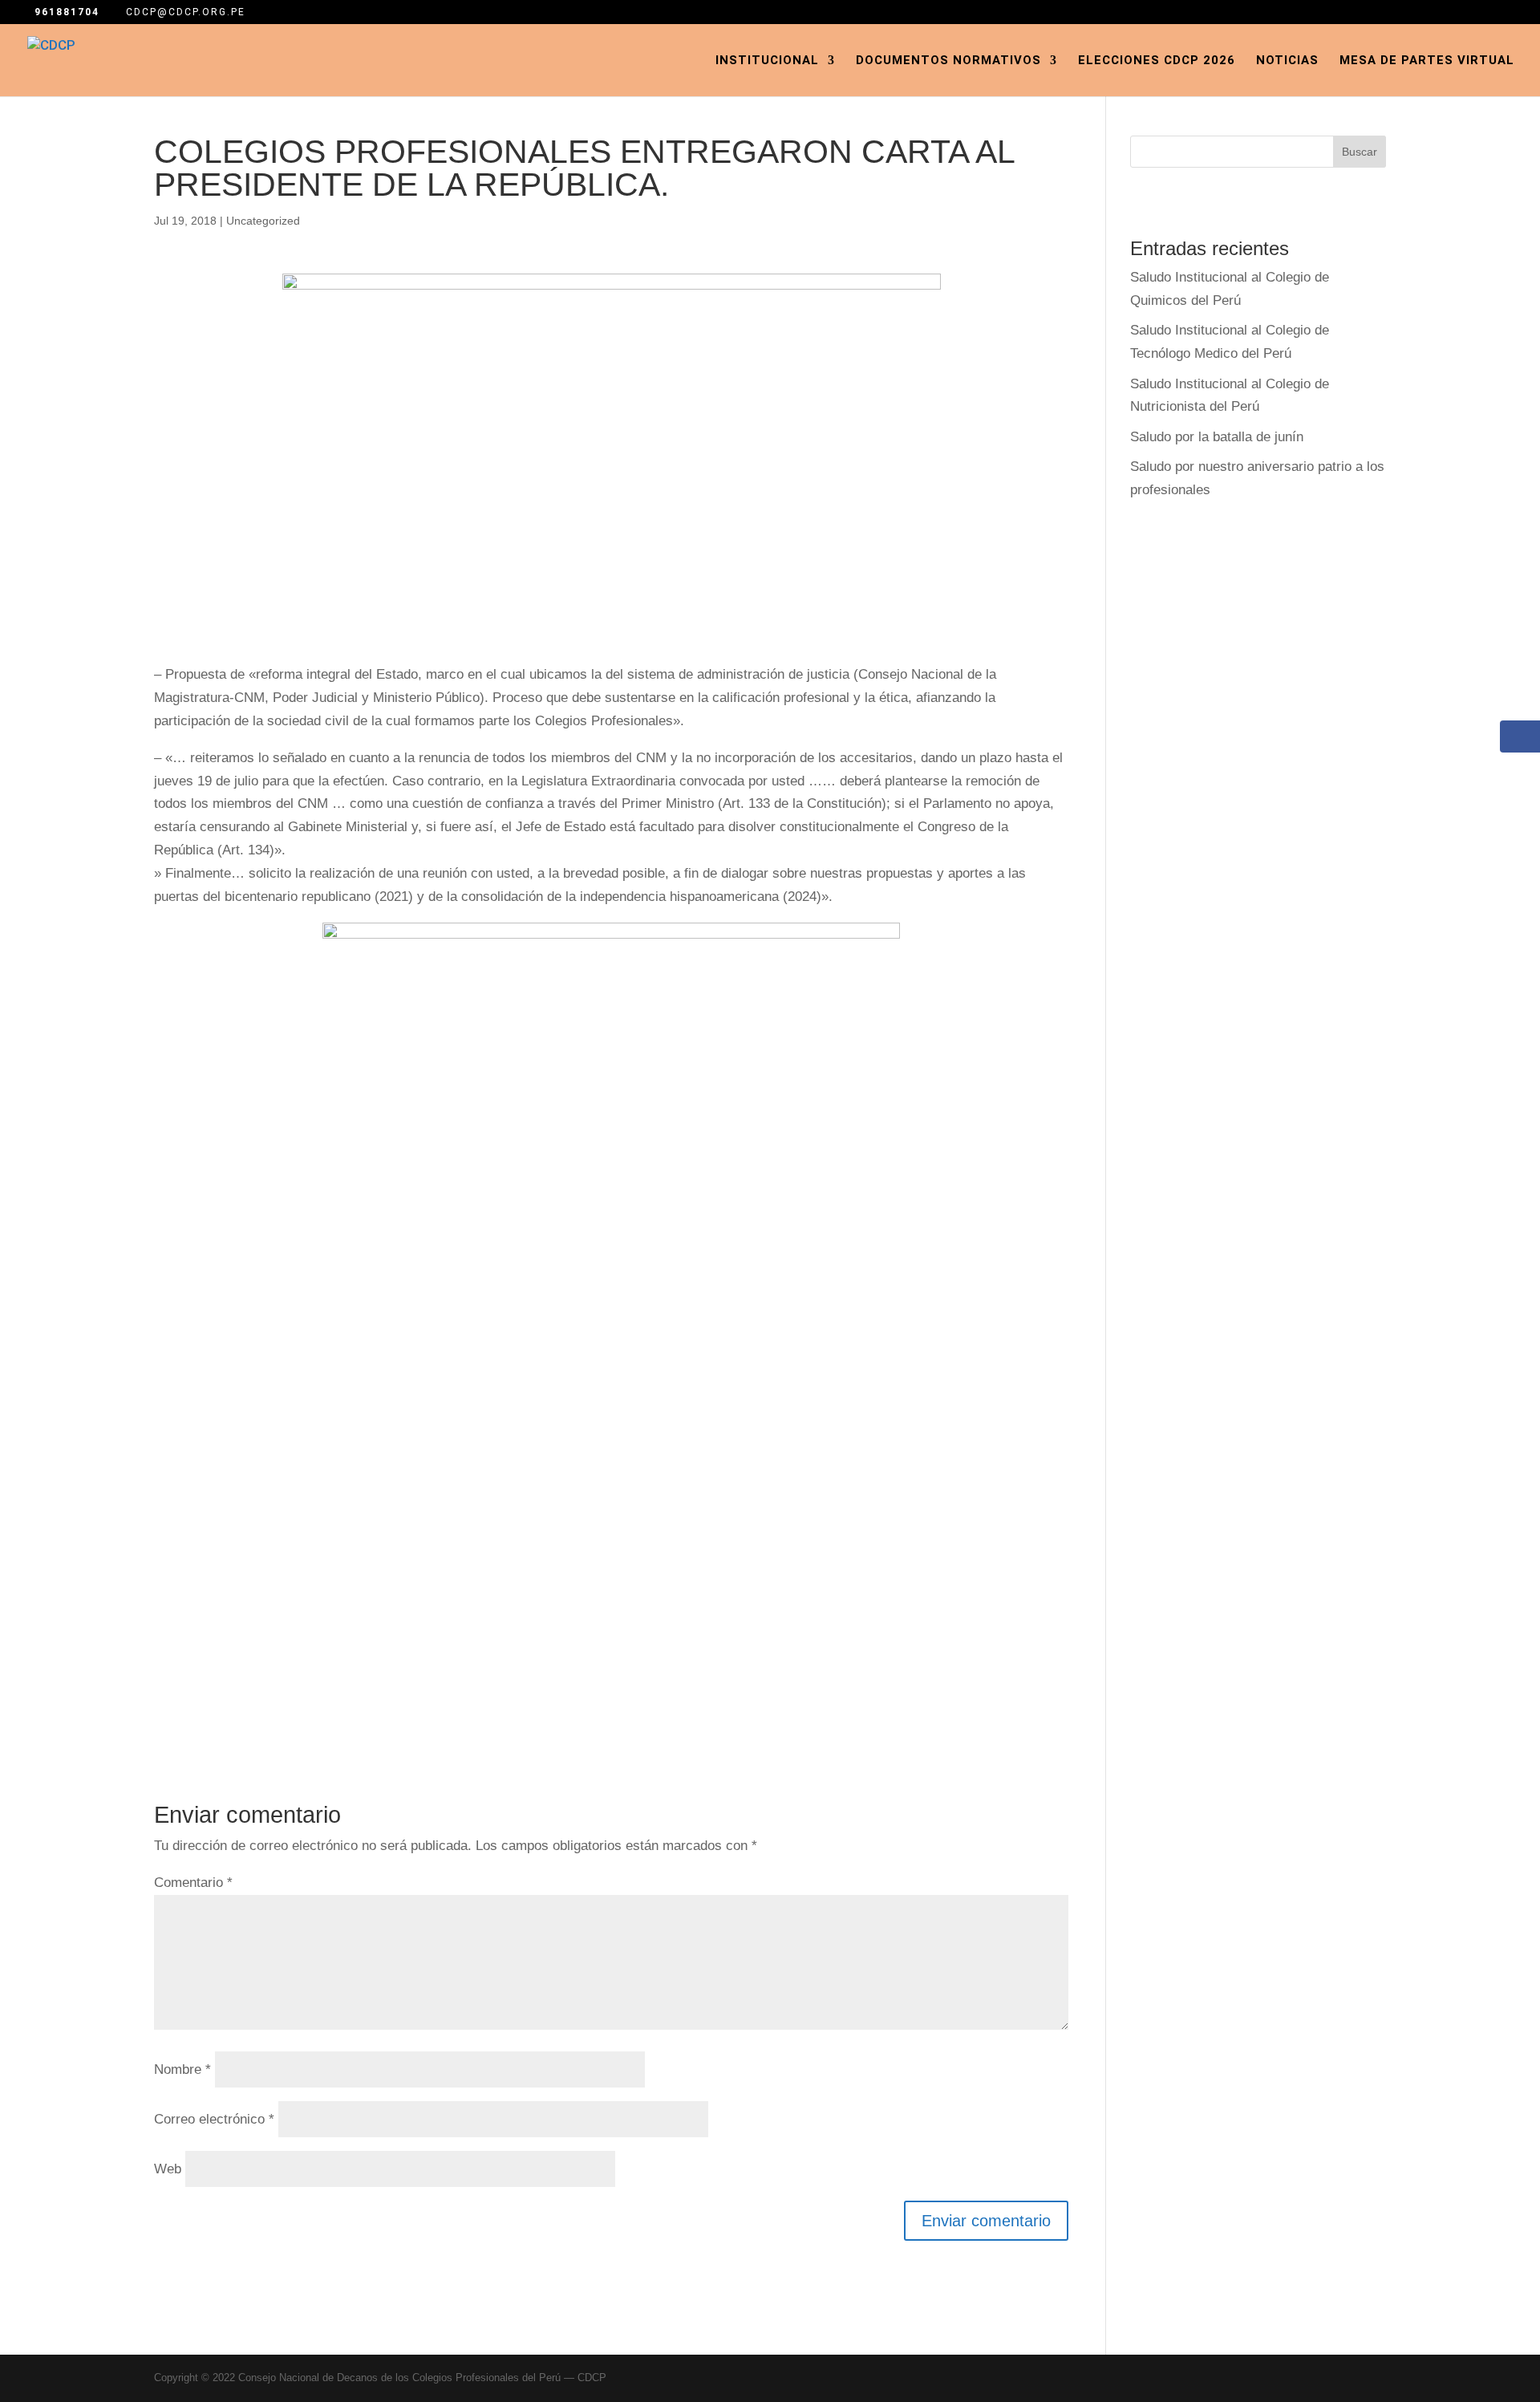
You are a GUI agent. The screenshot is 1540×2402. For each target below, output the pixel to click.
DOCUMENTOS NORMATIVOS (948, 61)
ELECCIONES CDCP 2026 (1157, 61)
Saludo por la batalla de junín (1217, 437)
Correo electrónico (214, 2119)
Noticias (1287, 61)
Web (168, 2169)
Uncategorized (263, 221)
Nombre (182, 2069)
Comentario (193, 1883)
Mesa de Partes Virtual (1427, 61)
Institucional (767, 61)
